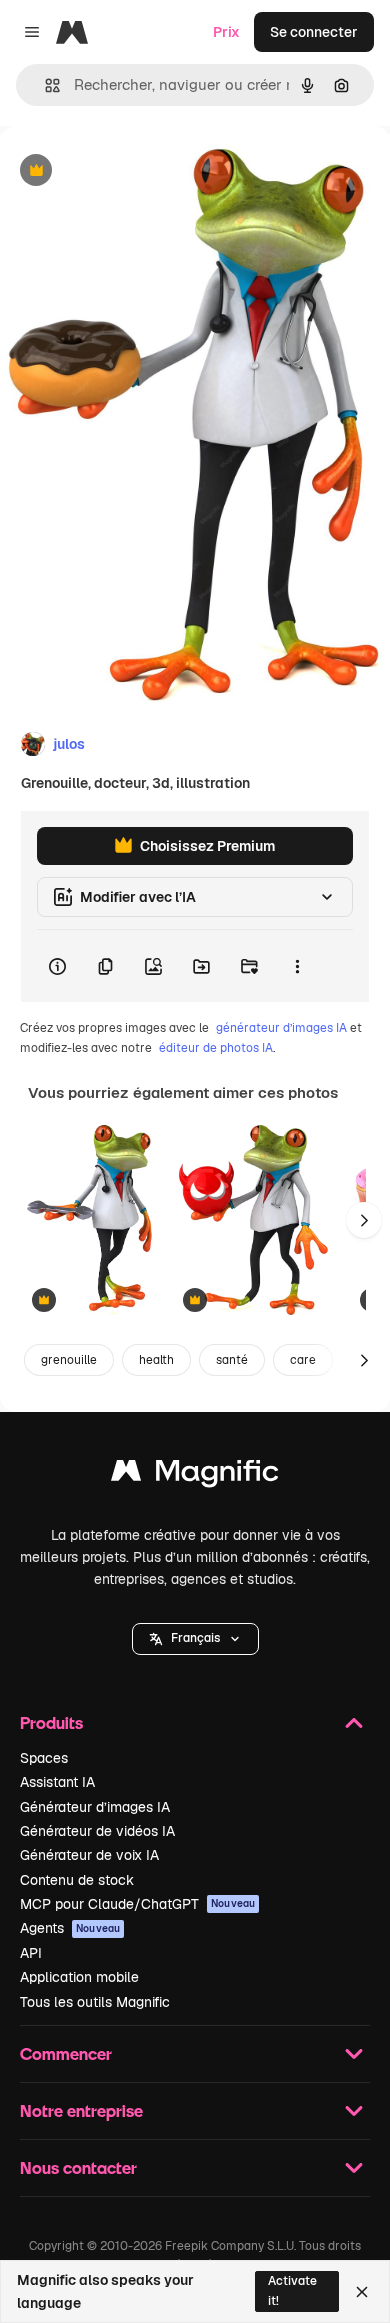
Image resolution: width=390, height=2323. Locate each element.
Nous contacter (78, 2167)
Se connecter (314, 32)
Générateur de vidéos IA (97, 1831)
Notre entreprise (81, 2110)
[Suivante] (364, 1220)
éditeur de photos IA (216, 1048)
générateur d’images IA (281, 1028)
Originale (132, 171)
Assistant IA (57, 1782)
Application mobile (79, 1977)
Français (195, 1638)
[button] (195, 1639)
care (303, 1360)
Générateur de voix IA (89, 1855)
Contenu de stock (77, 1880)
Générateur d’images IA (95, 1807)
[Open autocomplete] (44, 85)
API (31, 1953)
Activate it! (292, 2290)
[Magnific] (195, 1475)
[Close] (362, 2292)
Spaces (44, 1758)
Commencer (66, 2053)
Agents (70, 1928)
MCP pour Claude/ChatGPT (137, 1904)
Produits (51, 1722)
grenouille (69, 1360)
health (156, 1360)
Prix (226, 32)
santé (232, 1360)
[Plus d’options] (297, 966)
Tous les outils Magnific (95, 2002)
